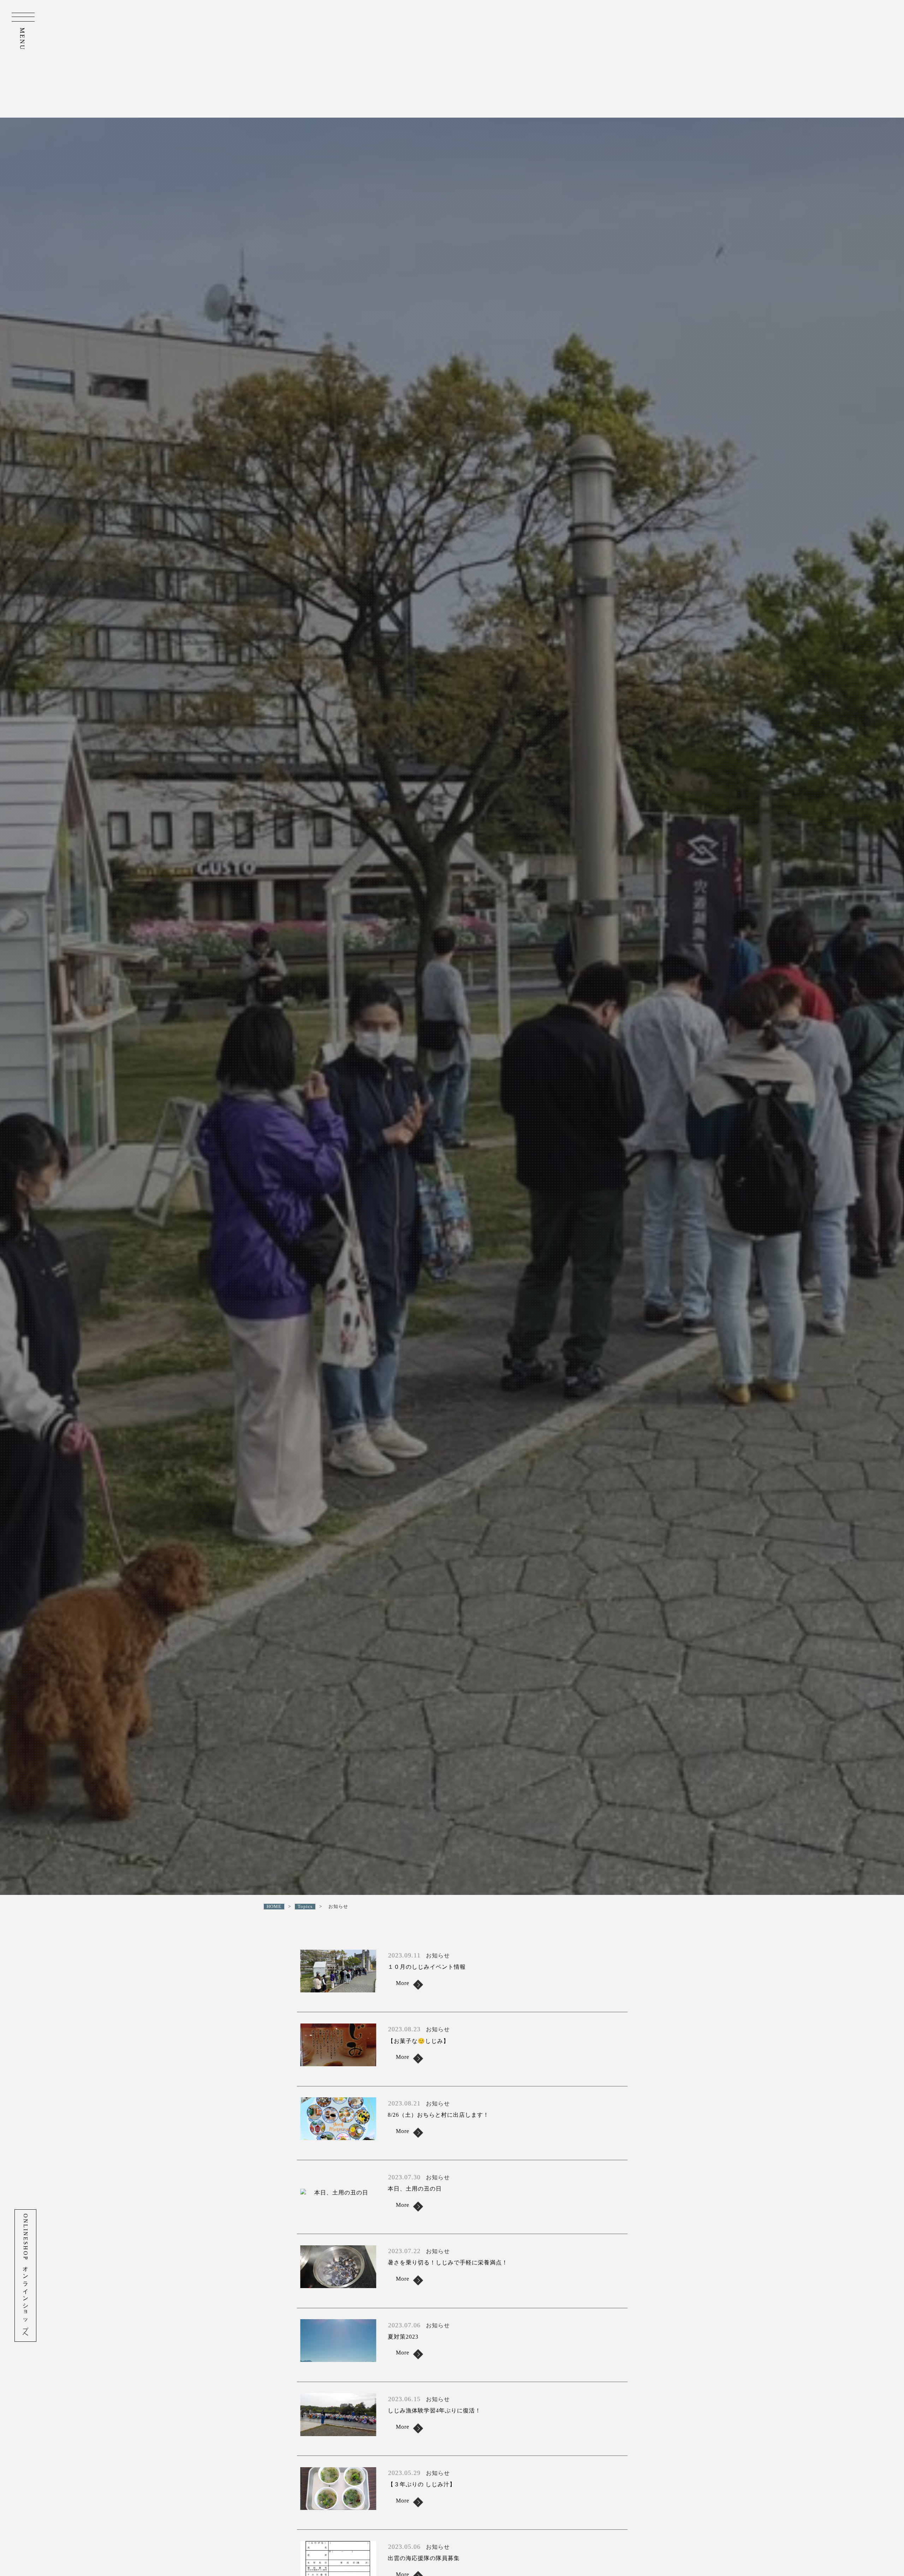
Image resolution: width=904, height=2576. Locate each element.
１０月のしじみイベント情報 (427, 1967)
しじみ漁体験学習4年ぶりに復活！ (434, 2410)
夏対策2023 (403, 2337)
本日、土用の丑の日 (415, 2189)
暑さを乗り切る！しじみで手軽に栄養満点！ (448, 2262)
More (403, 1983)
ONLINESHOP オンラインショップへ (26, 2276)
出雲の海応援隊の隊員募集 (424, 2558)
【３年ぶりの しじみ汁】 (422, 2484)
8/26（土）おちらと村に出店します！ (438, 2115)
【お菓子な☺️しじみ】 (418, 2041)
